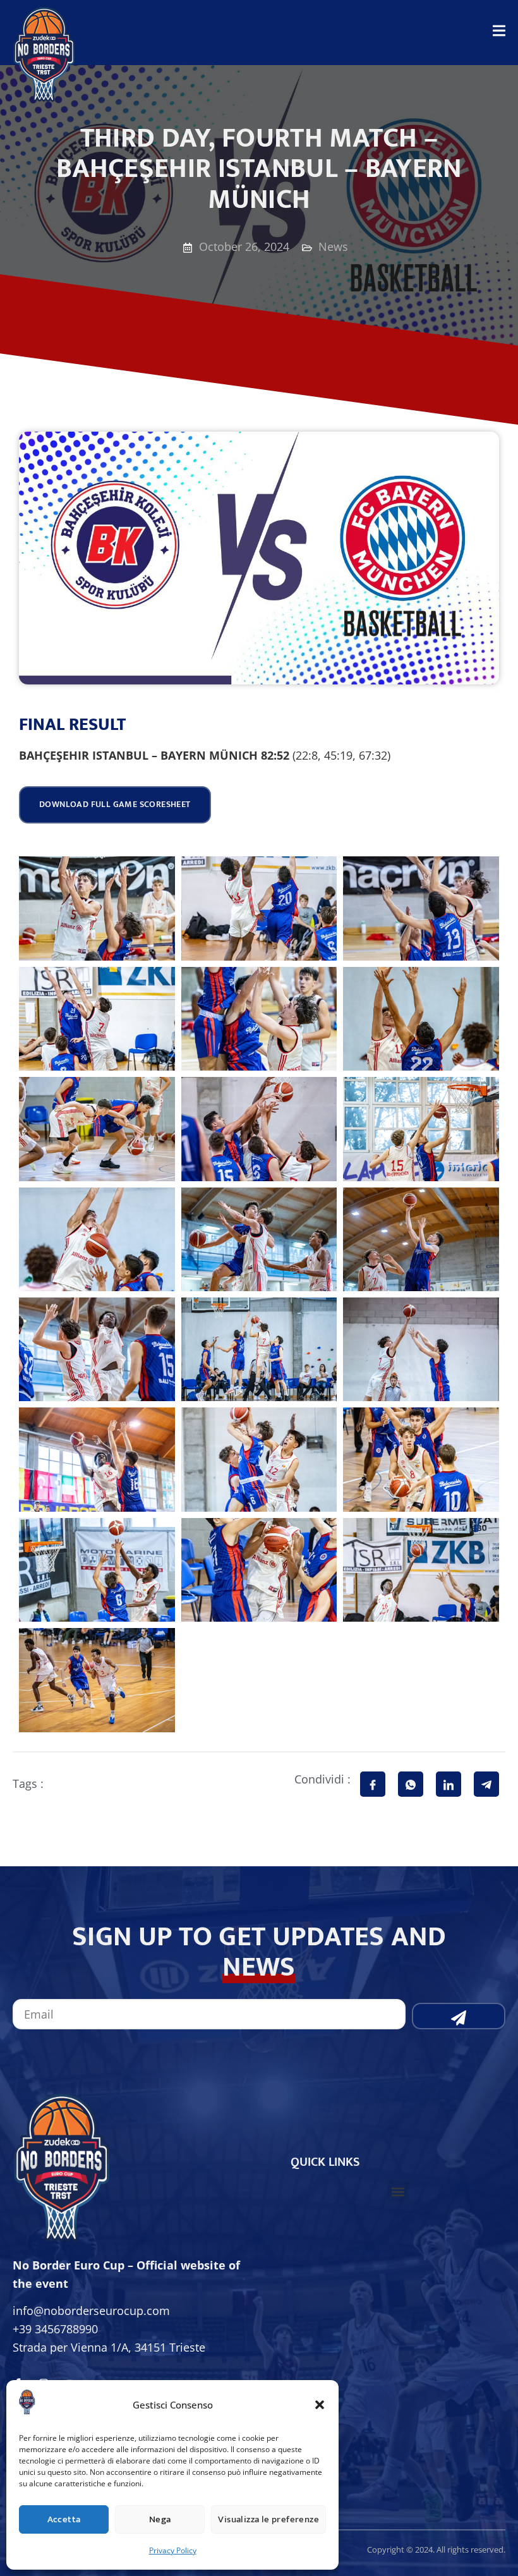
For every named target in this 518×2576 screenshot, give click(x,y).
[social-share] (373, 1784)
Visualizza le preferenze (268, 2519)
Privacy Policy (173, 2550)
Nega (160, 2519)
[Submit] (459, 2016)
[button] (320, 2405)
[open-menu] (499, 34)
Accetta (64, 2519)
